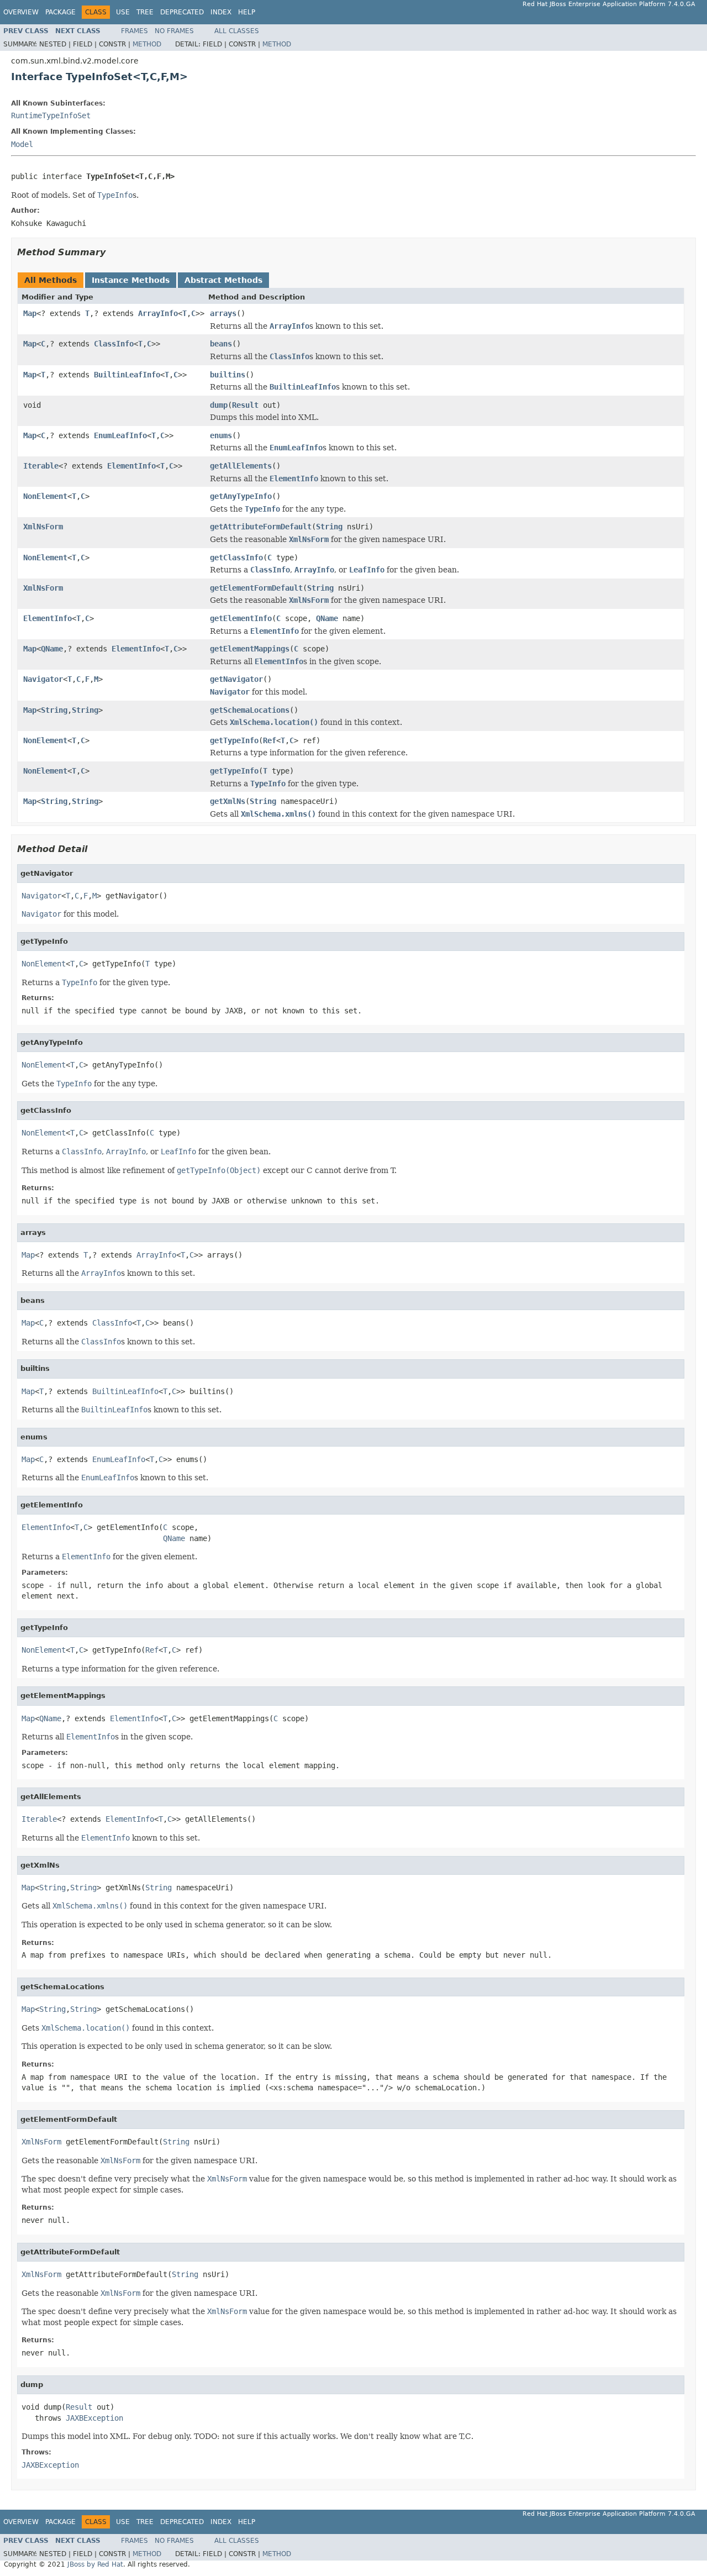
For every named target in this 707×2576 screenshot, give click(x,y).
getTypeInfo (234, 740)
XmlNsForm (43, 527)
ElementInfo (131, 466)
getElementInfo (241, 618)
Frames (134, 31)
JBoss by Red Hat (95, 2564)
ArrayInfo (158, 313)
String (329, 527)
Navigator (43, 679)
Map (30, 313)
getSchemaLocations (250, 710)
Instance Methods (131, 280)
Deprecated (182, 12)
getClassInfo (236, 558)
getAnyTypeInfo (241, 496)
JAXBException (94, 2418)
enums (221, 435)
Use (123, 12)
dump (219, 405)
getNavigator (236, 679)
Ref (270, 740)
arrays (223, 313)
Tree (145, 12)
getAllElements (241, 466)
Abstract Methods (223, 280)
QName (327, 618)
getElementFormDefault (256, 588)
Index (221, 12)
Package (60, 12)
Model (22, 144)
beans (221, 344)
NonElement (45, 496)
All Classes (237, 31)
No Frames (174, 31)
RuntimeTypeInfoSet (51, 115)
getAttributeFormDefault (261, 527)
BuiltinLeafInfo (127, 375)
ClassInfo (114, 344)
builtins (228, 375)
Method (147, 44)
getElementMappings (250, 649)
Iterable (41, 466)
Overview (21, 12)
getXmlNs (228, 801)
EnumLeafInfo (120, 435)
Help (247, 12)
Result (245, 405)
